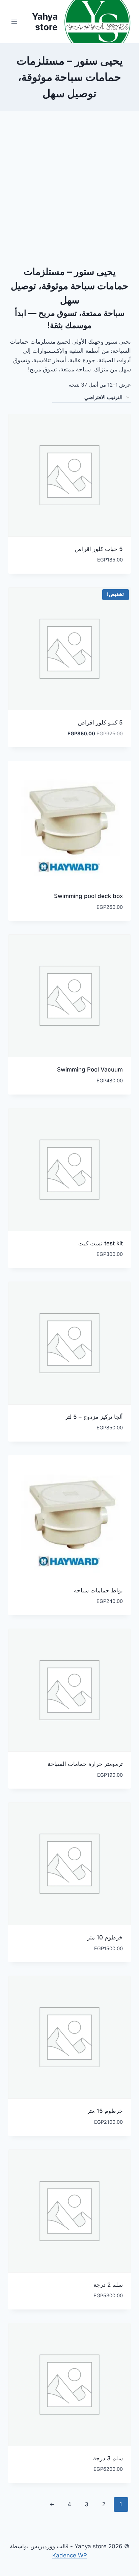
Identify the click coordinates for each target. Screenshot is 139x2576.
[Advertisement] (69, 191)
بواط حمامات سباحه (98, 1590)
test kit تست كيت (101, 1243)
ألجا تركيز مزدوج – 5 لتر (94, 1417)
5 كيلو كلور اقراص (100, 722)
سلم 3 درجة (108, 2458)
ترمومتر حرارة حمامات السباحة (85, 1764)
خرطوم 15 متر (105, 2111)
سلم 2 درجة (108, 2285)
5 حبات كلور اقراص (99, 549)
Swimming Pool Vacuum (90, 1069)
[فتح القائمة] (14, 21)
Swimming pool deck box (88, 896)
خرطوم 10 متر (105, 1937)
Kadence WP (70, 2555)
